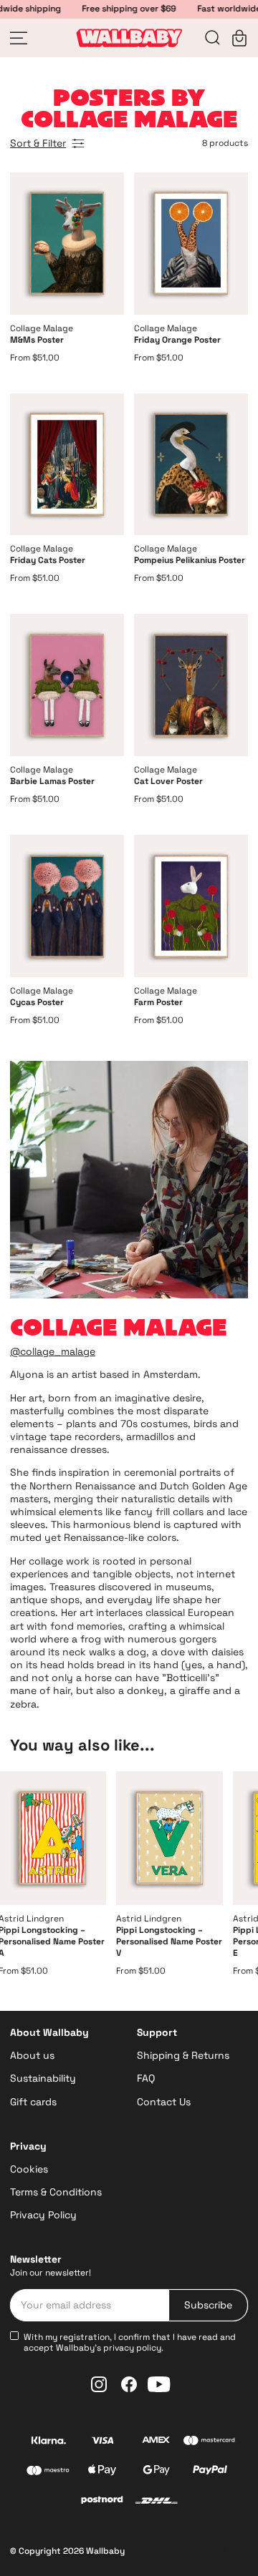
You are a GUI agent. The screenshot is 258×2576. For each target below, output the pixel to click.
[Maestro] (48, 2472)
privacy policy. (133, 2348)
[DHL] (156, 2502)
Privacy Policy (43, 2215)
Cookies (29, 2169)
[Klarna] (48, 2442)
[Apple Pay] (102, 2472)
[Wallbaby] (129, 38)
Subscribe (208, 2305)
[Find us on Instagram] (99, 2384)
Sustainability (43, 2078)
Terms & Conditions (56, 2192)
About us (32, 2055)
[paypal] (210, 2472)
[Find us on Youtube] (159, 2384)
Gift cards (33, 2102)
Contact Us (164, 2102)
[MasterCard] (210, 2442)
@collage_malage (53, 1351)
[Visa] (102, 2442)
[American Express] (156, 2442)
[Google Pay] (156, 2472)
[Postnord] (102, 2502)
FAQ (146, 2078)
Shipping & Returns (183, 2055)
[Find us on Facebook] (129, 2384)
